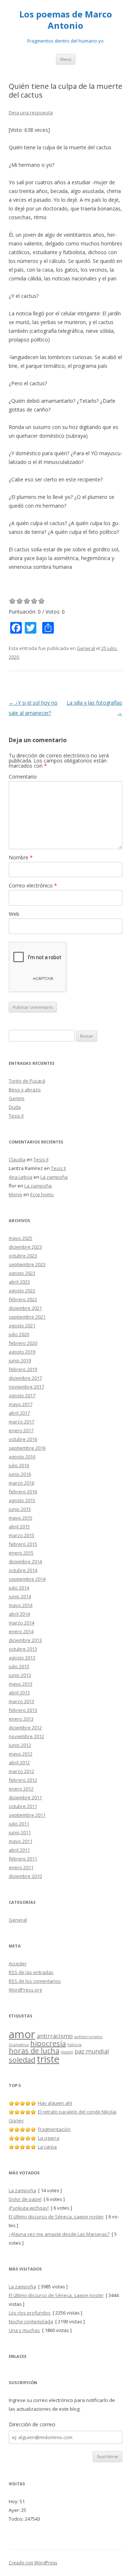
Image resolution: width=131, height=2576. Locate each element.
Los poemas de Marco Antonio (66, 20)
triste (48, 2059)
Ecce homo (42, 1194)
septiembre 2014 (27, 1579)
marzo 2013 (21, 1701)
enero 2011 (21, 1867)
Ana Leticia (21, 1177)
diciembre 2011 (25, 1797)
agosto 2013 (22, 1658)
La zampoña (54, 1177)
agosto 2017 (22, 1395)
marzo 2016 (21, 1483)
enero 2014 (21, 1631)
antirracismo (55, 2036)
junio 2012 (20, 1745)
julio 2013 (19, 1666)
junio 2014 (20, 1596)
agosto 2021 (22, 1326)
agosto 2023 (22, 1273)
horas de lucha (34, 2051)
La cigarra (49, 2138)
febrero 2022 (23, 1299)
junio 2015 (20, 1509)
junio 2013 (20, 1675)
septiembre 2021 (27, 1317)
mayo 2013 (21, 1684)
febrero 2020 (23, 1343)
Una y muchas (24, 2330)
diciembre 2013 (25, 1640)
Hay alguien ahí (55, 2103)
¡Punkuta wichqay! (29, 2208)
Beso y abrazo (25, 1090)
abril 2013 (19, 1693)
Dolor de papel (25, 2199)
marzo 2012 (21, 1771)
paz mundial (92, 2051)
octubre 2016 (23, 1439)
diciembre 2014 (25, 1561)
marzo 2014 (21, 1623)
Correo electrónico (33, 885)
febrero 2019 (23, 1369)
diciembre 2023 (25, 1247)
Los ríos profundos (30, 2313)
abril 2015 (19, 1527)
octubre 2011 (23, 1806)
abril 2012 (19, 1762)
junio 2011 (20, 1832)
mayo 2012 (21, 1754)
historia (74, 2045)
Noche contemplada (31, 2321)
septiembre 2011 (27, 1815)
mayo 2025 (21, 1238)
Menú (66, 59)
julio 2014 (19, 1588)
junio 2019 (20, 1360)
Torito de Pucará (27, 1081)
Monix (15, 1194)
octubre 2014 (23, 1570)
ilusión (67, 2052)
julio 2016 (19, 1465)
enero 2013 (21, 1719)
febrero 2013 (23, 1710)
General (86, 648)
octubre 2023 (23, 1256)
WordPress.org (25, 1990)
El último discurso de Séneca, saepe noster (56, 2217)
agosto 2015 (22, 1500)
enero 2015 (21, 1553)
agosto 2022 (22, 1291)
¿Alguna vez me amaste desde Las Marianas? (59, 2234)
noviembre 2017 (26, 1387)
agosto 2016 (22, 1457)
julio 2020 (19, 1334)
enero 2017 (21, 1430)
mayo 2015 (21, 1518)
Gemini (17, 1098)
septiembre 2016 (27, 1448)
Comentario (23, 777)
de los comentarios (35, 1981)
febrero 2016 (23, 1492)
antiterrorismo (88, 2037)
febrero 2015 (23, 1544)
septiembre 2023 (27, 1264)
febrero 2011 (23, 1859)
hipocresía (48, 2043)
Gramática (19, 2045)
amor (22, 2034)
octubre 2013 (23, 1649)
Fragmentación (54, 2129)
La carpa (47, 2147)
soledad (22, 2060)
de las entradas (31, 1972)
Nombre (21, 857)
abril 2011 (19, 1850)
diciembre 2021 (25, 1308)
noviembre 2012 (26, 1736)
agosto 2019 (22, 1352)
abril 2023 (19, 1282)
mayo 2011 (21, 1841)
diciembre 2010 (25, 1876)
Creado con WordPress (33, 2563)
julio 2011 (19, 1824)
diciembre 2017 (25, 1378)
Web (14, 914)
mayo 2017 (21, 1404)
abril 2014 (19, 1614)
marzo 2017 (21, 1422)
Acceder (18, 1963)
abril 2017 (19, 1413)
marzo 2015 (21, 1535)
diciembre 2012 (25, 1728)
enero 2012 (21, 1789)
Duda (15, 1107)
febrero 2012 (23, 1780)
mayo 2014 (21, 1605)
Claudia (17, 1159)
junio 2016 (20, 1474)
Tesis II (16, 1116)
